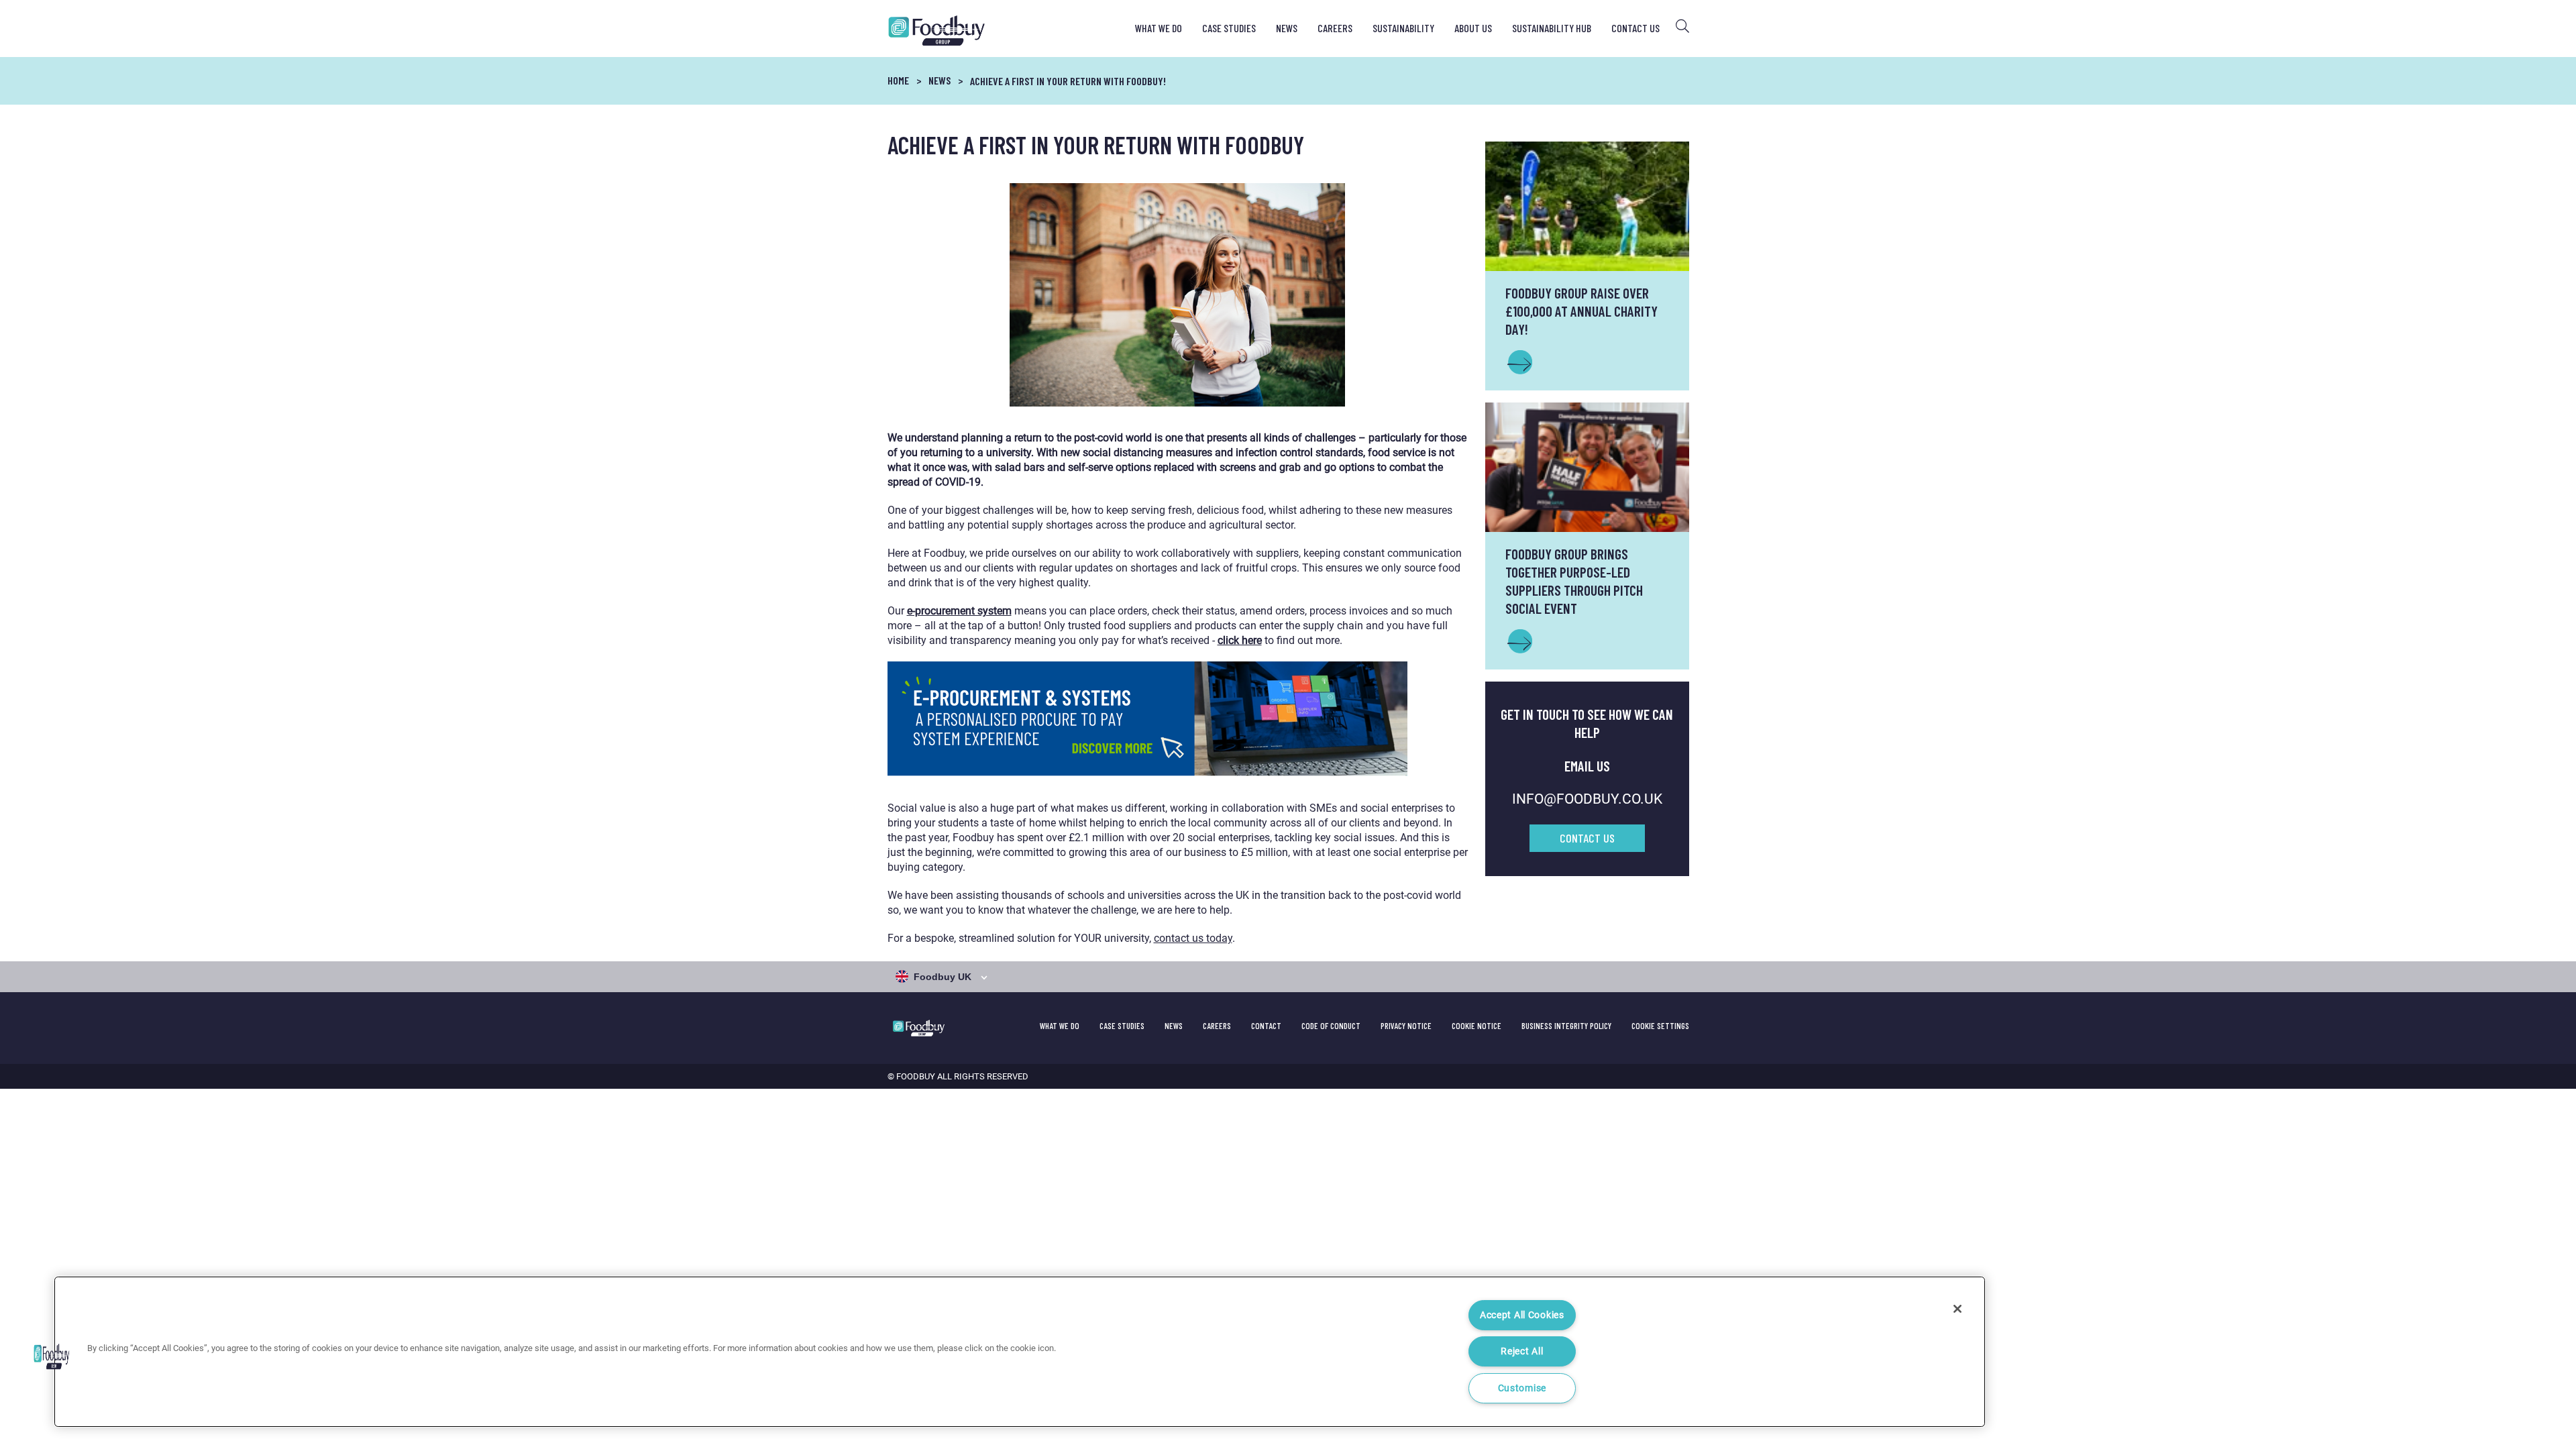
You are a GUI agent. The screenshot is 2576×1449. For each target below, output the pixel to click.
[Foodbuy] (925, 31)
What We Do (1159, 28)
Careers (1335, 28)
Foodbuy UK (943, 977)
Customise (1522, 1388)
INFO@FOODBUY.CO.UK (1587, 799)
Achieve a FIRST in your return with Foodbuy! (1068, 81)
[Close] (1957, 1309)
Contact (1266, 1026)
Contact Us (1635, 28)
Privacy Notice (1406, 1026)
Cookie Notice (1477, 1026)
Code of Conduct (1331, 1026)
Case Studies (1229, 28)
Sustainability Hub (1552, 28)
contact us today (1193, 938)
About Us (1473, 28)
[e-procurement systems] (1178, 719)
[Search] (1682, 26)
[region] (1020, 1352)
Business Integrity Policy (1566, 1026)
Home (898, 80)
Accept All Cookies (1522, 1315)
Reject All (1522, 1351)
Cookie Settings (1660, 1026)
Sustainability (1403, 28)
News (1287, 28)
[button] (52, 1356)
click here (1240, 640)
